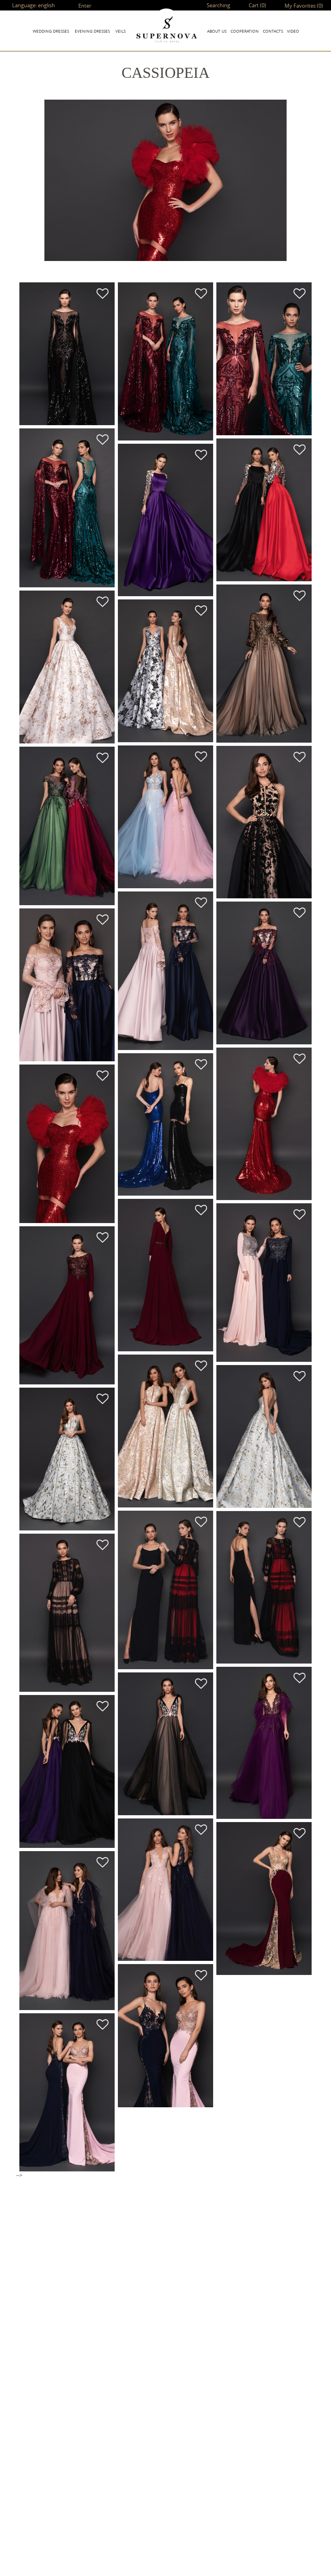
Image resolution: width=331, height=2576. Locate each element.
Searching (218, 5)
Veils (120, 31)
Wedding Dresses (51, 31)
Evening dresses (92, 31)
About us (217, 31)
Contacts (273, 31)
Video (293, 31)
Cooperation (245, 31)
